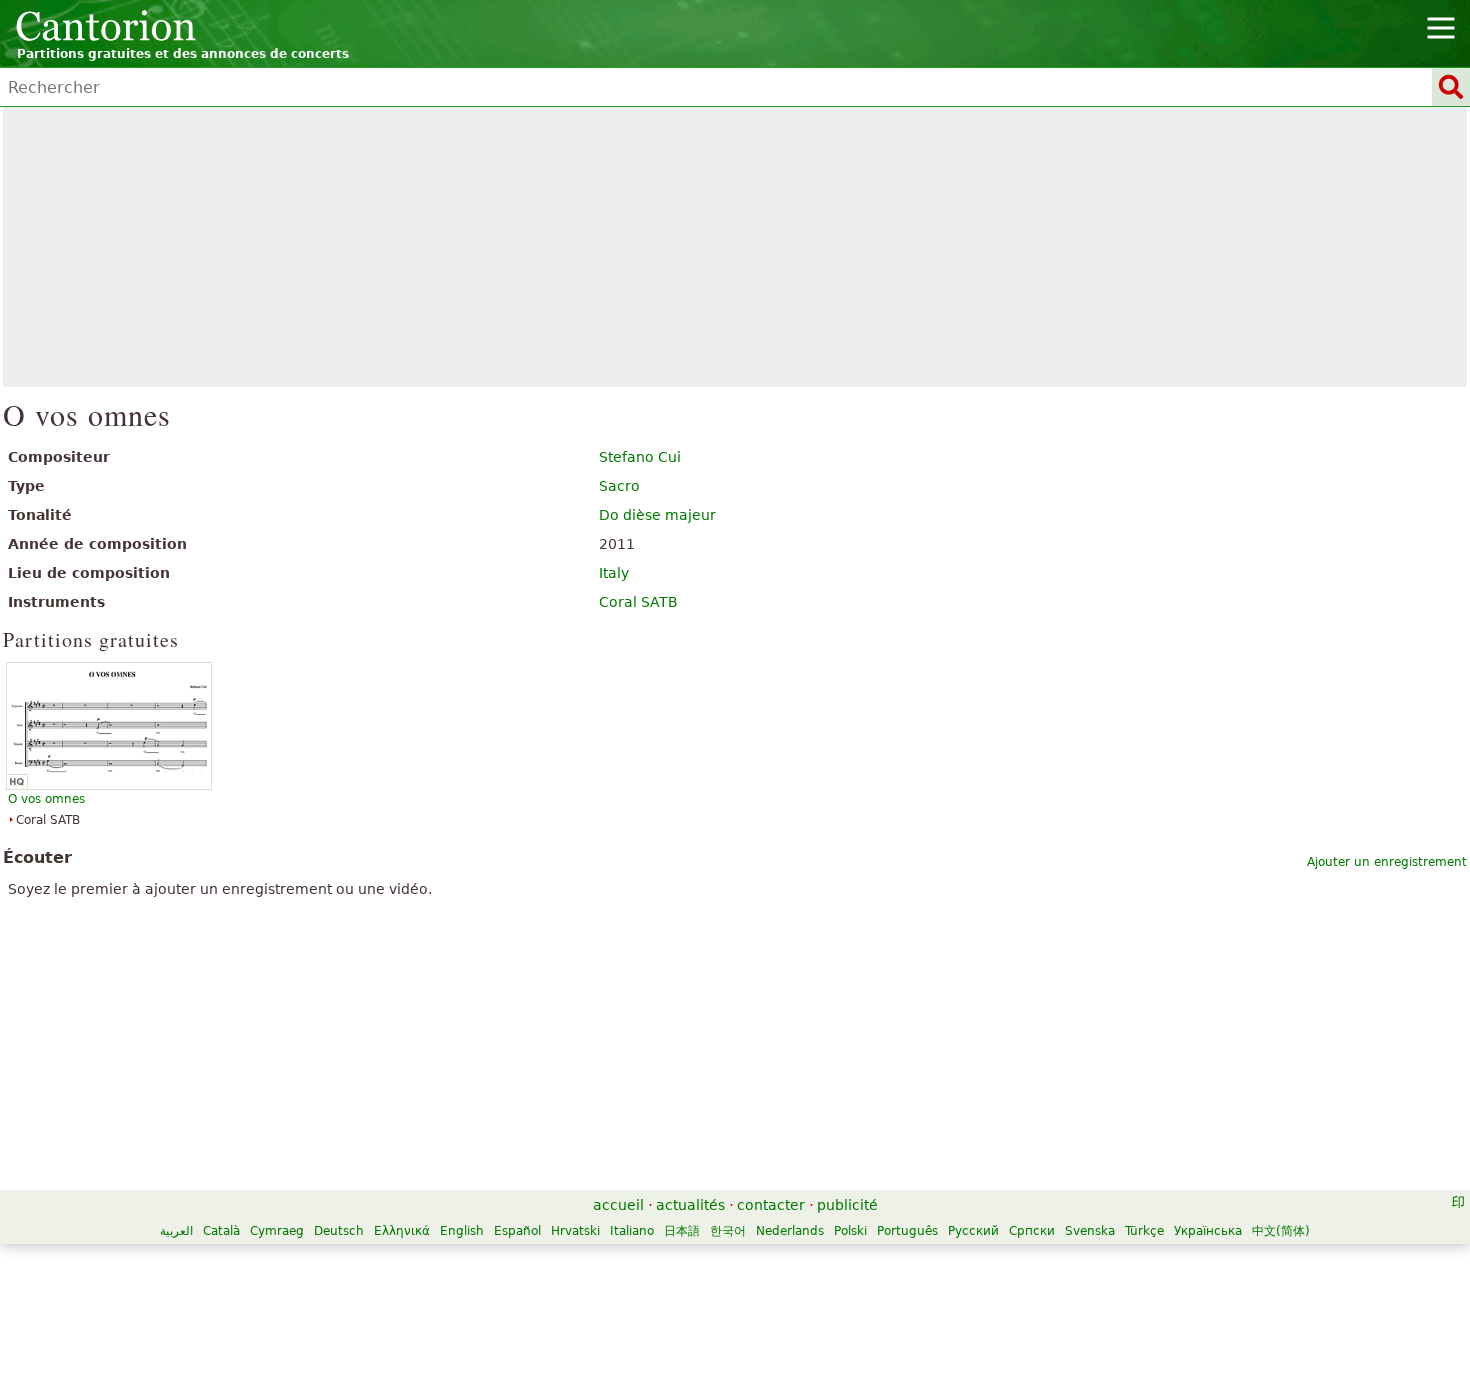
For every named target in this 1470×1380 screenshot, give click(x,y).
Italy (614, 573)
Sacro (619, 486)
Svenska (1090, 1231)
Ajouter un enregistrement (1387, 862)
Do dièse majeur (657, 515)
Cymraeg (277, 1231)
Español (517, 1231)
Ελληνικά (402, 1231)
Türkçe (1144, 1231)
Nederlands (790, 1231)
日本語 (682, 1231)
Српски (1032, 1231)
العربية (176, 1231)
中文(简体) (1281, 1231)
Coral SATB (638, 602)
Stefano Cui (640, 457)
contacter (771, 1205)
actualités (690, 1205)
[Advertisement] (735, 247)
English (462, 1231)
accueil (618, 1205)
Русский (973, 1231)
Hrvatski (575, 1231)
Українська (1208, 1231)
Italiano (632, 1231)
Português (907, 1231)
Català (221, 1231)
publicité (847, 1205)
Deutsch (339, 1231)
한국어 (728, 1231)
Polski (850, 1231)
